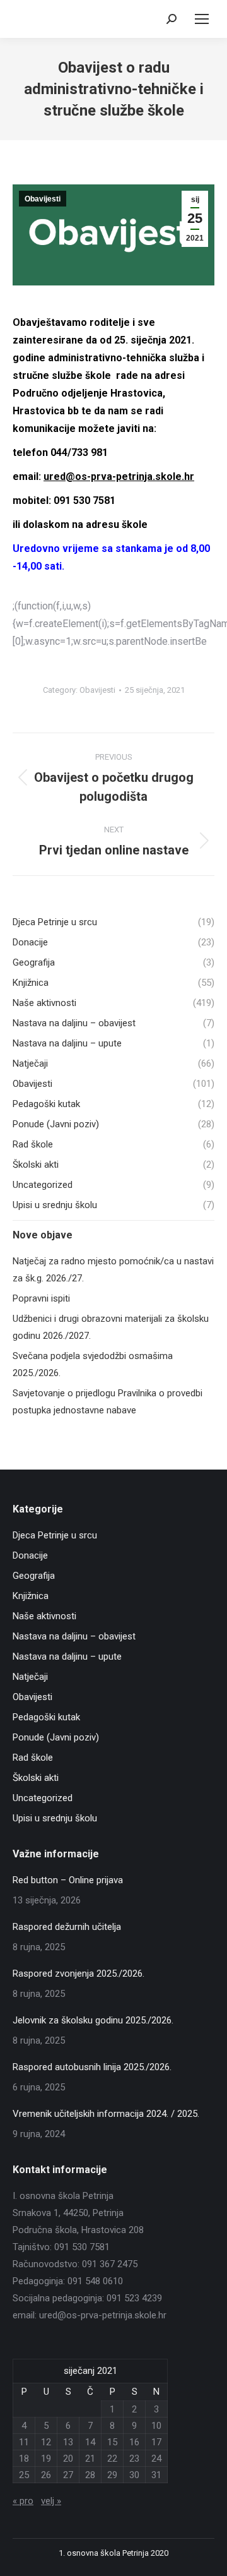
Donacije (30, 1555)
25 (24, 2475)
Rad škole (33, 1758)
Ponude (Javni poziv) (56, 1737)
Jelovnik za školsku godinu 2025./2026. (93, 2020)
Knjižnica (31, 1596)
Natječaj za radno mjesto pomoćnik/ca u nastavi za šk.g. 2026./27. (113, 1270)
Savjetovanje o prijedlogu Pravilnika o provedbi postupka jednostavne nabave (108, 1402)
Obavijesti (43, 199)
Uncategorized (43, 1798)
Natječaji (30, 1677)
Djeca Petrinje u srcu (55, 1535)
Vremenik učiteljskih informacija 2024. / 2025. (106, 2114)
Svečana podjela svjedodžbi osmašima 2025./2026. (93, 1364)
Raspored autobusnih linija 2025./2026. (92, 2067)
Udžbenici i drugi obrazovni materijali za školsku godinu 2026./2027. (111, 1327)
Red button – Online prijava (68, 1880)
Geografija (34, 1576)
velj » (51, 2501)
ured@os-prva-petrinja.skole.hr (119, 476)
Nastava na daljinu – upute (67, 1656)
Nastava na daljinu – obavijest (74, 1636)
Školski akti (36, 1778)
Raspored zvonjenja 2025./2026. (79, 1974)
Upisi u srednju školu (55, 1818)
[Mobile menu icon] (202, 19)
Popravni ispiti (41, 1298)
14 (90, 2442)
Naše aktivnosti (44, 1616)
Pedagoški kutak (46, 1717)
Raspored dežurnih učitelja (67, 1927)
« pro (23, 2501)
